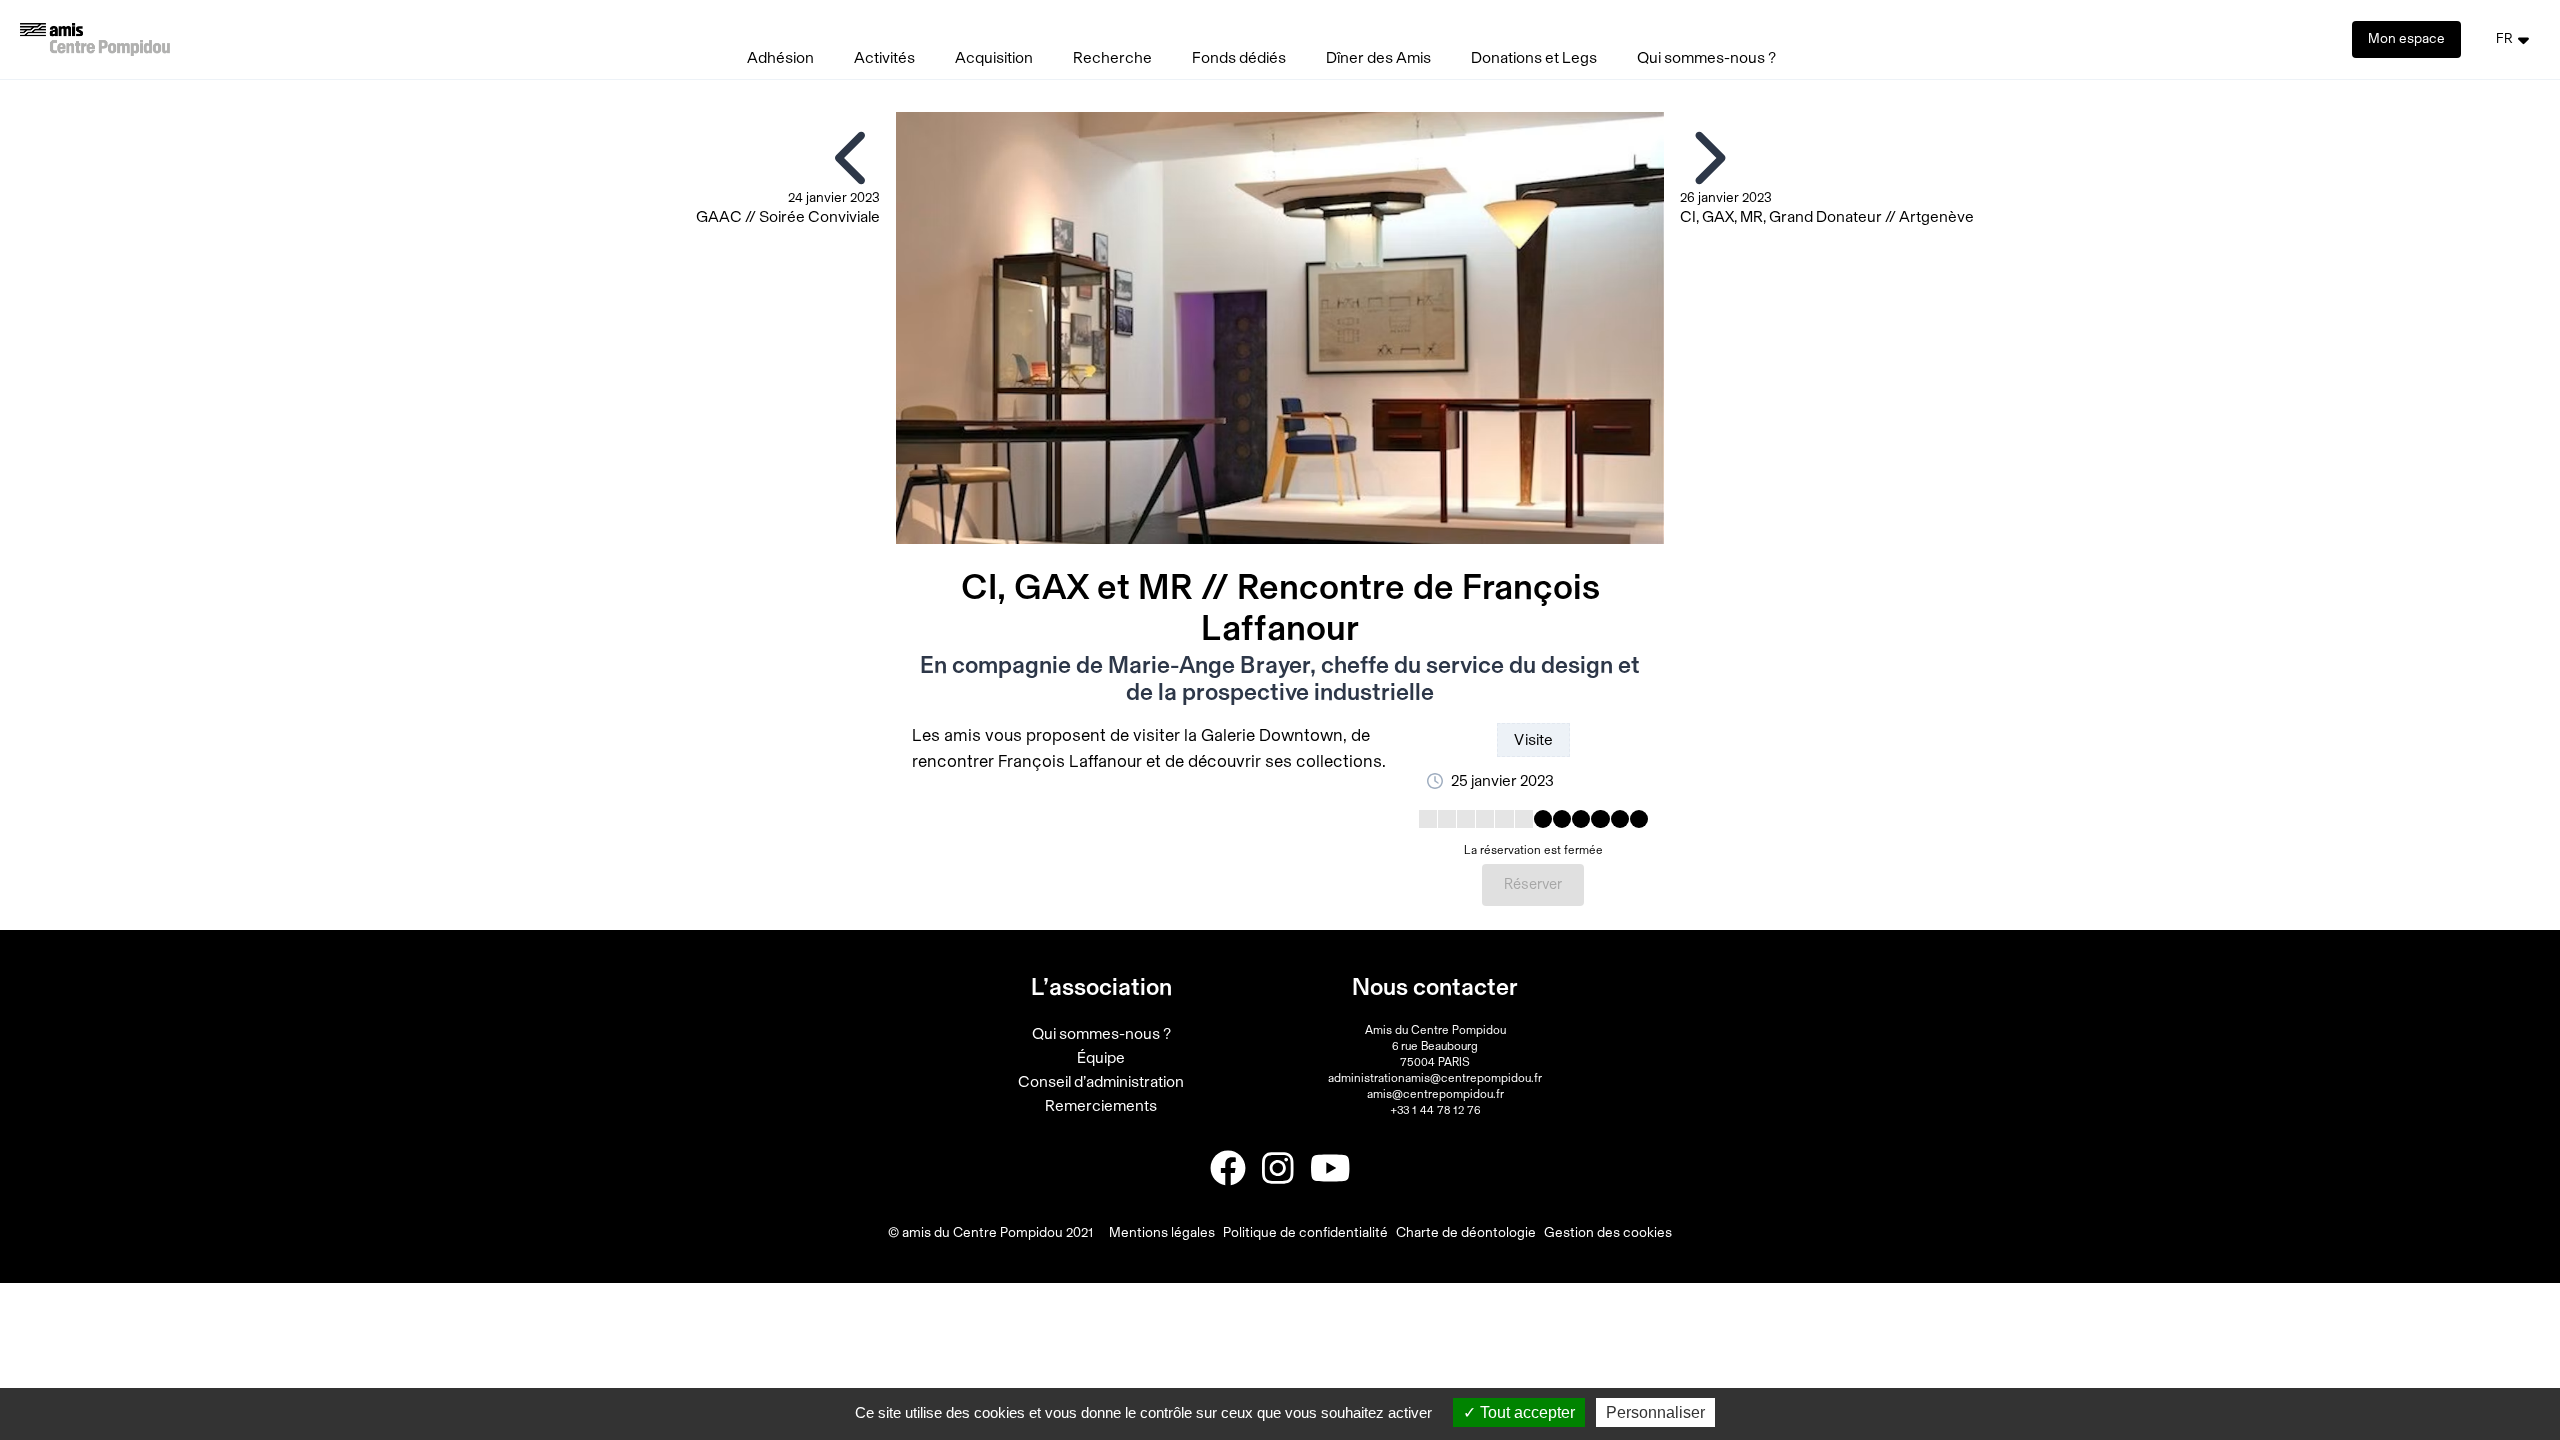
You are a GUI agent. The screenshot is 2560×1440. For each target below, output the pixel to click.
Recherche (1112, 58)
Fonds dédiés (1239, 58)
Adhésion (780, 58)
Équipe (1101, 1058)
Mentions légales (1162, 1233)
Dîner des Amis (1378, 58)
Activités (884, 58)
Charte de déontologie (1466, 1233)
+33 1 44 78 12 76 (1435, 1110)
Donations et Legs (1534, 58)
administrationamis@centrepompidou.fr (1435, 1078)
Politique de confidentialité (1305, 1233)
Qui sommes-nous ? (1706, 58)
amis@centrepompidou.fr (1435, 1094)
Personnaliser (1655, 1412)
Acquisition (994, 58)
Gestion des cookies (1608, 1233)
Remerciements (1101, 1106)
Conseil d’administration (1101, 1082)
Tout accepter (1525, 1412)
